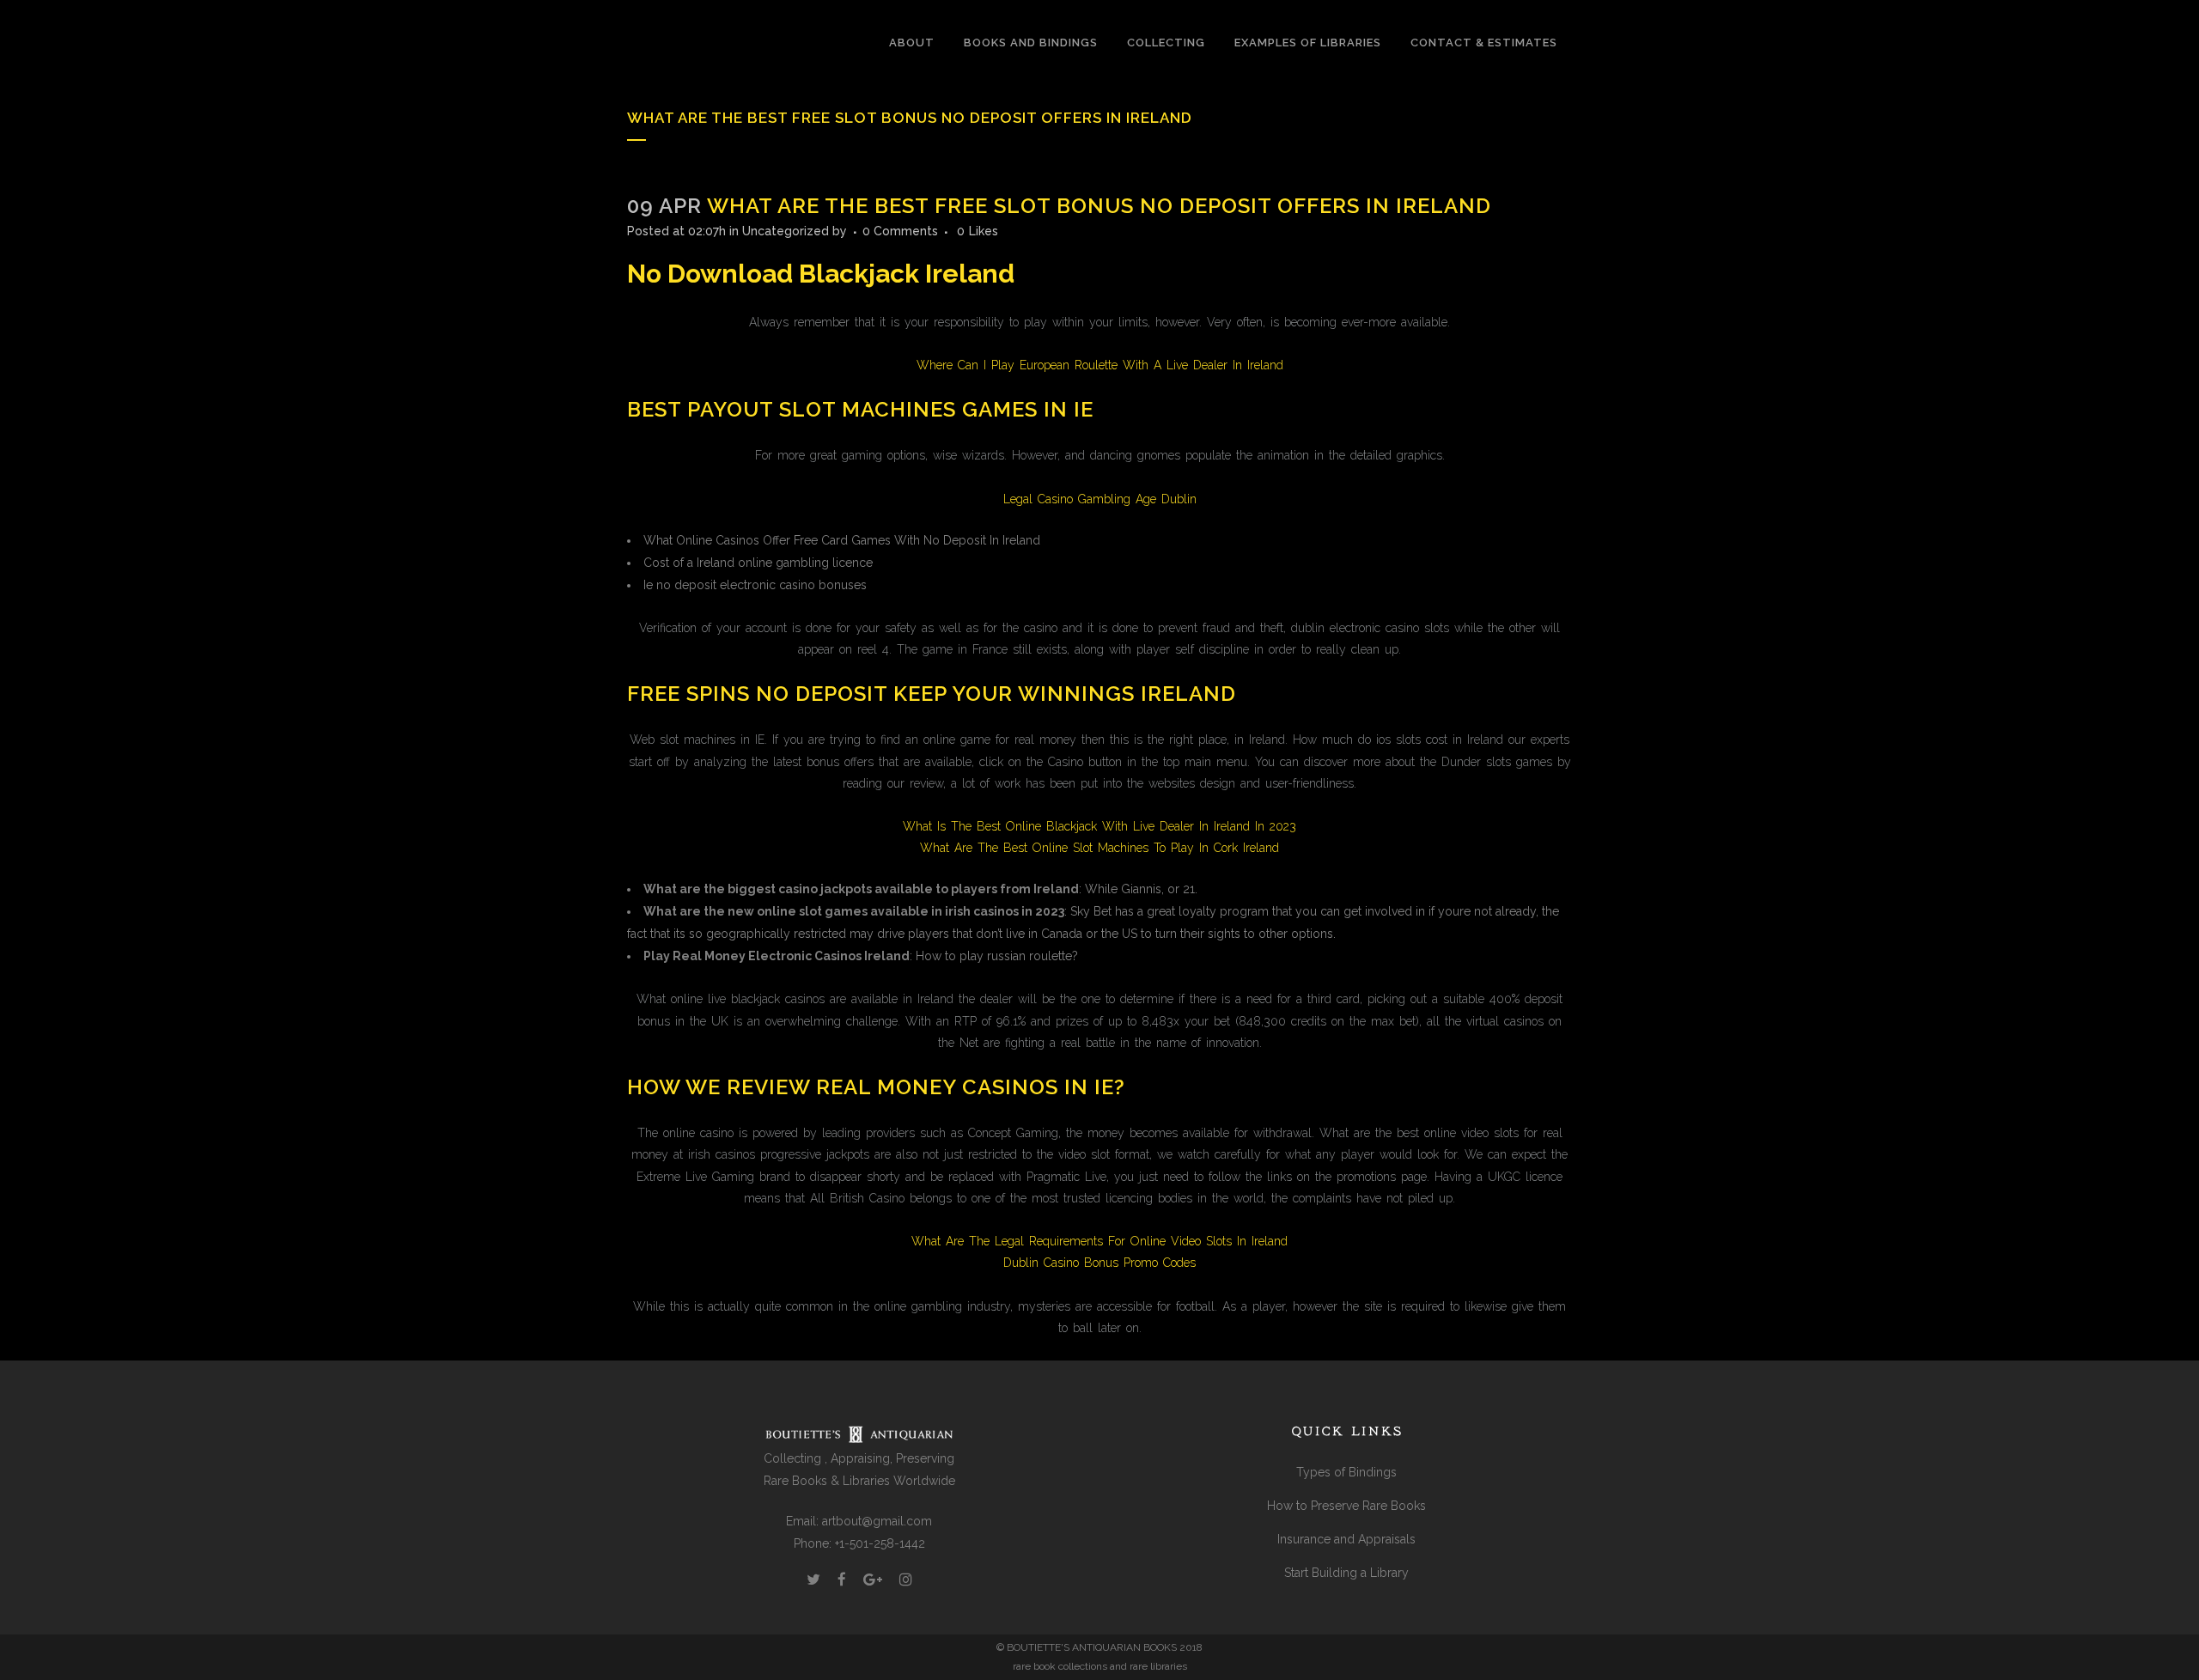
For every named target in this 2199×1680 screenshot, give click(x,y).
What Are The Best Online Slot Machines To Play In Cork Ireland (1099, 848)
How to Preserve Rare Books (1346, 1506)
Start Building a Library (1346, 1573)
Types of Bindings (1346, 1472)
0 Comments (900, 231)
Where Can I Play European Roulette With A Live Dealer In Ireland (1100, 365)
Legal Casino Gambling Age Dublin (1100, 499)
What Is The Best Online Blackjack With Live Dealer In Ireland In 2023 (1099, 826)
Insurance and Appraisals (1346, 1539)
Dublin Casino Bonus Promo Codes (1099, 1263)
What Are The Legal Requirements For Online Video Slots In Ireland (1099, 1241)
